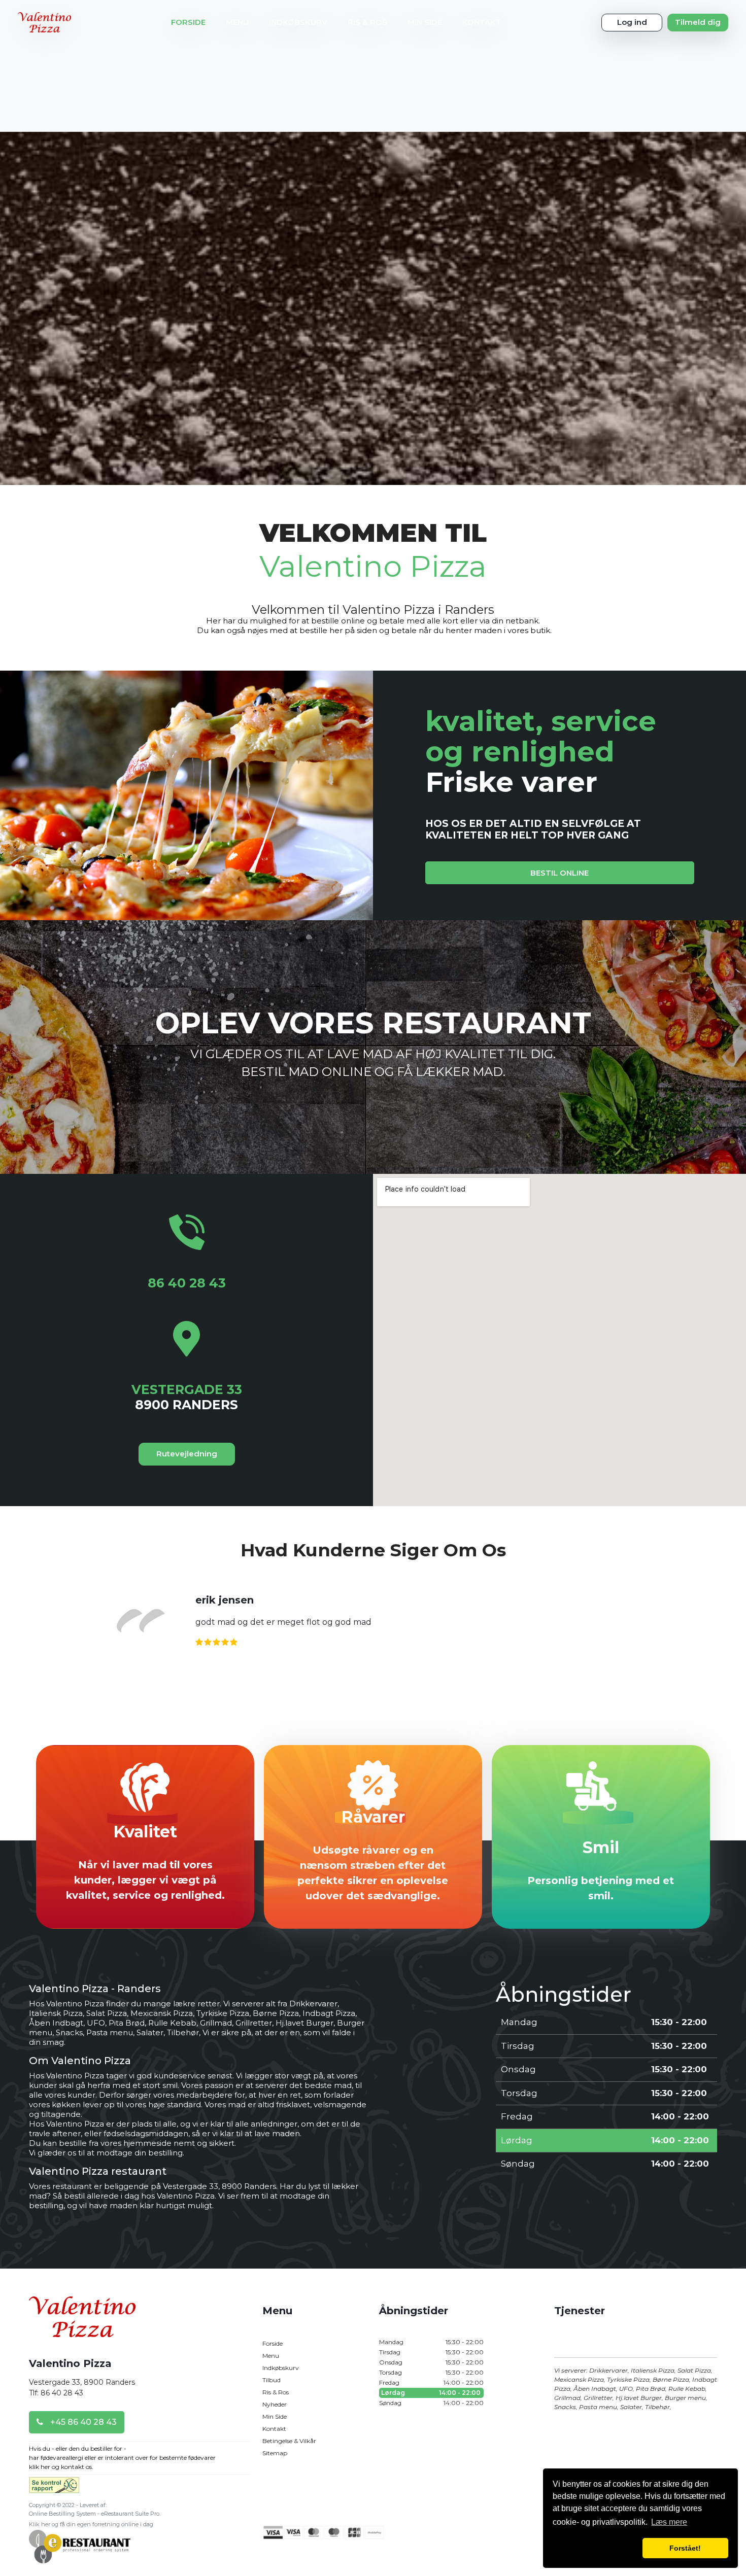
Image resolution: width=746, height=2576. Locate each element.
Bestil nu (373, 2074)
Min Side (425, 22)
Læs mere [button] (669, 2522)
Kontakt (482, 22)
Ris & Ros (367, 22)
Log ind (632, 22)
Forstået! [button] (685, 2548)
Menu (237, 22)
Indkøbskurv (298, 22)
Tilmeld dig (698, 22)
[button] (596, 2548)
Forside (188, 22)
